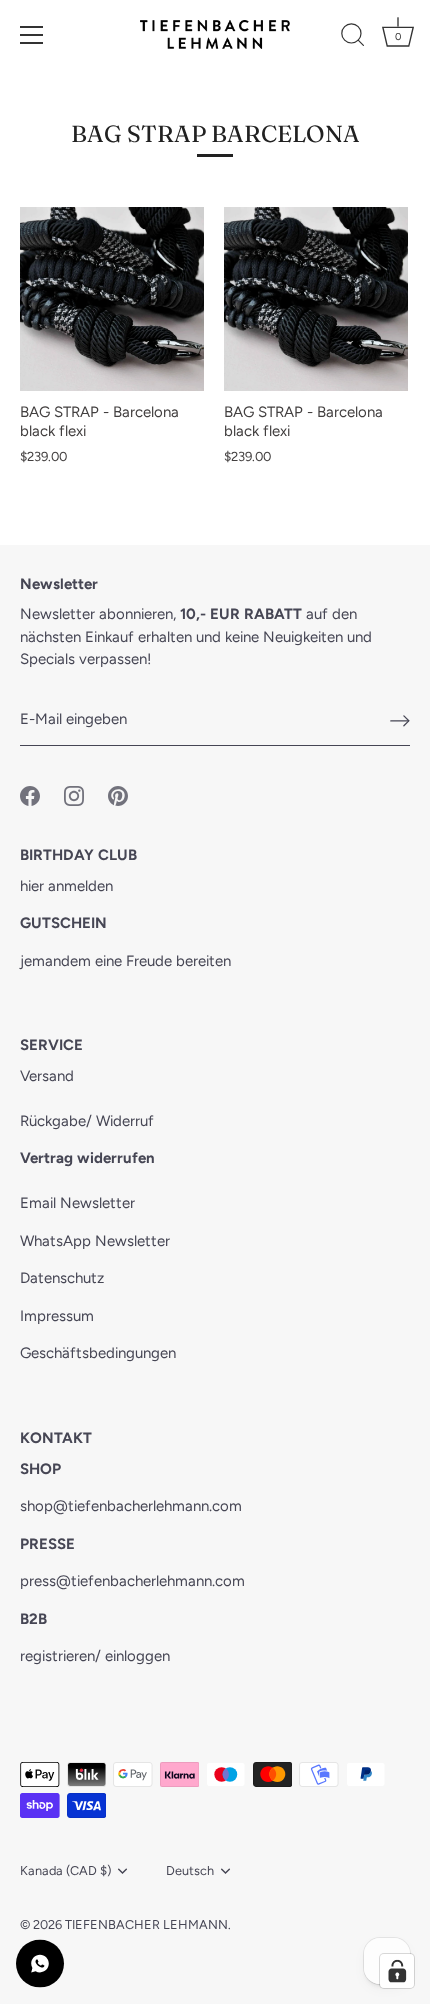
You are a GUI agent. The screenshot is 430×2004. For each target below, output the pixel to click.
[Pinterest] (118, 794)
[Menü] (32, 35)
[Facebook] (30, 794)
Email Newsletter (77, 1203)
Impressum (57, 1316)
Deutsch (190, 1870)
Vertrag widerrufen (87, 1158)
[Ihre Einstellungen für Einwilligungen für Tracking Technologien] (397, 1971)
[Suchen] (353, 38)
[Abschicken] (400, 720)
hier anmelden (66, 886)
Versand (47, 1076)
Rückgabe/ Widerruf (87, 1121)
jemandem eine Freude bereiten (125, 961)
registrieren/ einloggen (95, 1656)
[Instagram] (74, 794)
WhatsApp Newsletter (95, 1241)
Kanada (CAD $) (65, 1870)
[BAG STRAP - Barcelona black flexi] (112, 299)
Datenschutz (62, 1278)
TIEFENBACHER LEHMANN (146, 1924)
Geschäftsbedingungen (98, 1353)
